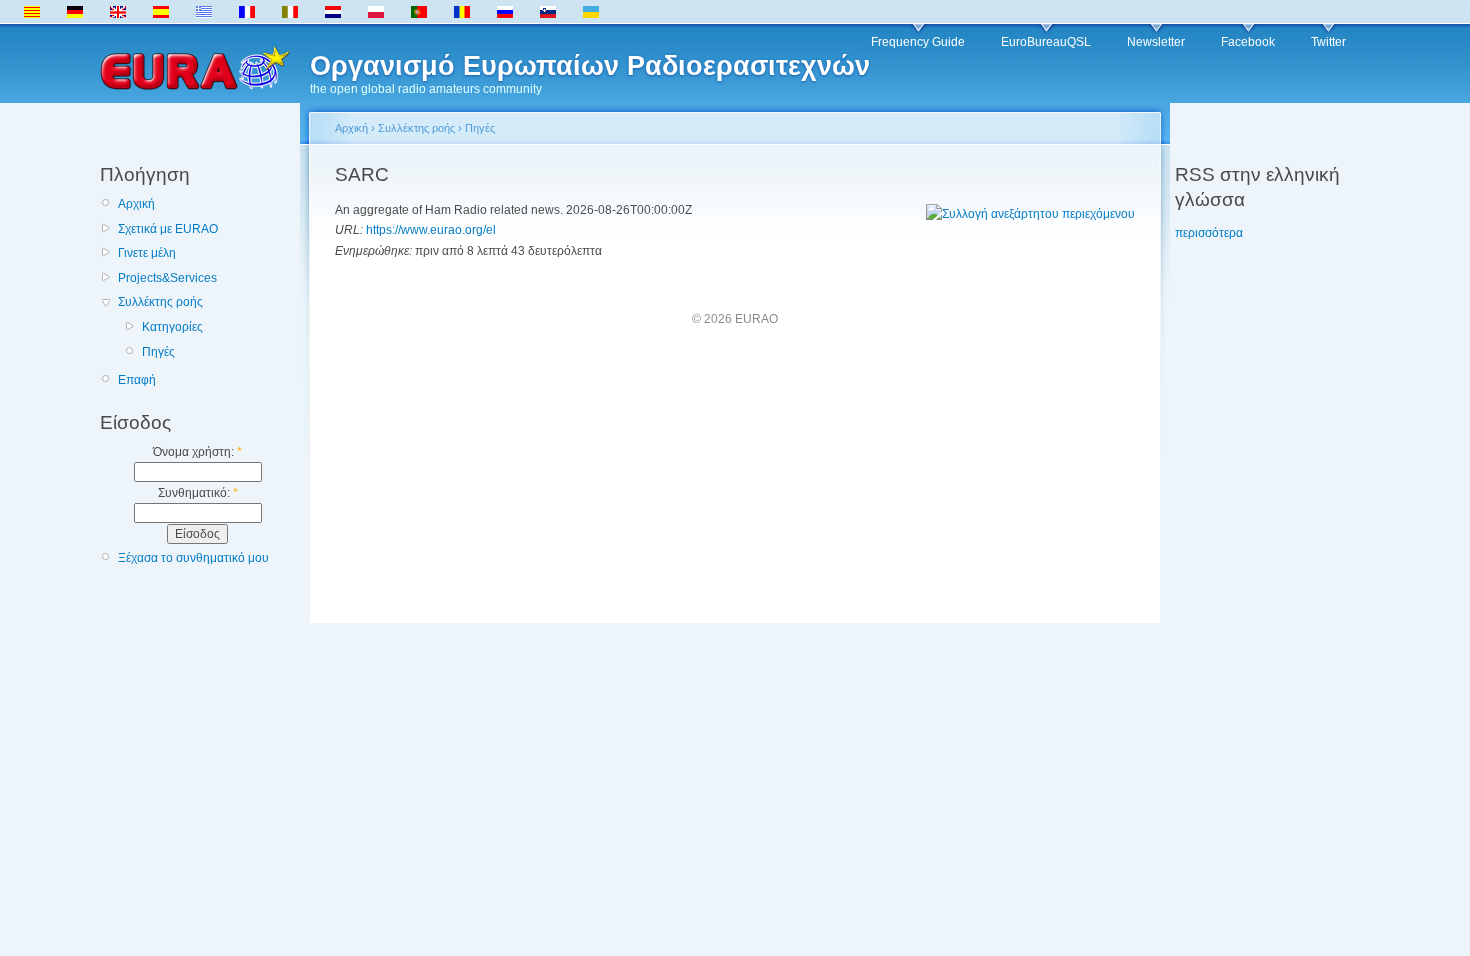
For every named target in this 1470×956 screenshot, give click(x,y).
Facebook (1248, 42)
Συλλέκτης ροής (160, 302)
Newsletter (1156, 42)
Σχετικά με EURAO (168, 229)
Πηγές (158, 352)
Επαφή (137, 380)
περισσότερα (1209, 233)
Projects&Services (167, 278)
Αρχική (136, 204)
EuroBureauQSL (1046, 42)
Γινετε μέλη (147, 253)
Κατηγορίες (172, 327)
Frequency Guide (918, 42)
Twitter (1328, 42)
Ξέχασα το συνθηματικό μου (193, 558)
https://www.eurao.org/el (431, 230)
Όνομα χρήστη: (197, 452)
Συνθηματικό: (198, 493)
